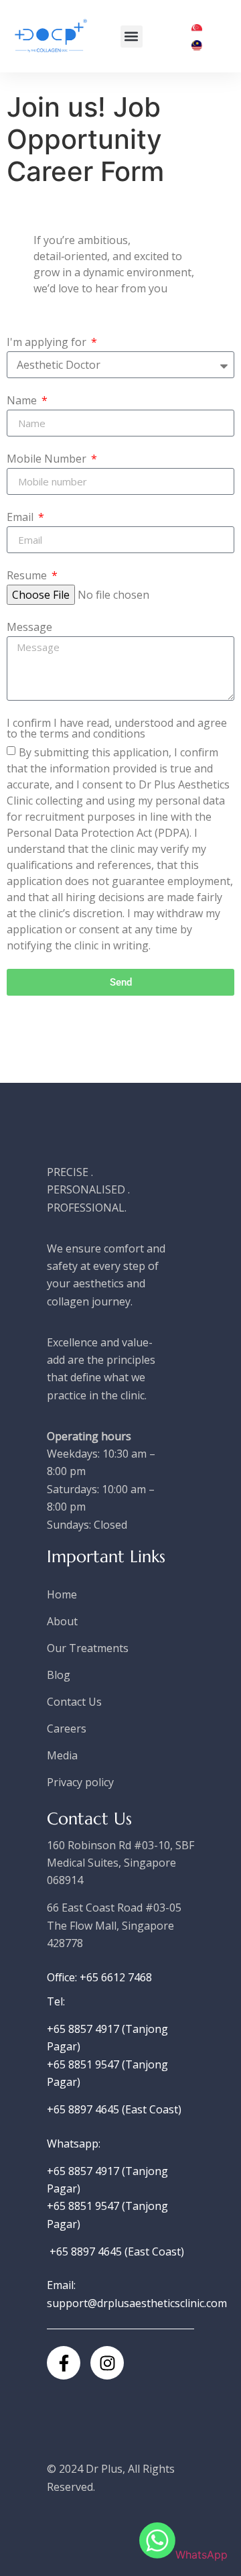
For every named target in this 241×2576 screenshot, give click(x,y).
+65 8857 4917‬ (84, 2171)
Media (62, 1755)
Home (62, 1594)
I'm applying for (48, 343)
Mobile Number (48, 460)
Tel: (56, 2001)
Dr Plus (104, 2469)
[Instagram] (107, 2363)
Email (21, 518)
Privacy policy (80, 1782)
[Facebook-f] (64, 2363)
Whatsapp (73, 2144)
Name (23, 401)
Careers (67, 1729)
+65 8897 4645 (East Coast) (114, 2109)
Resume (28, 576)
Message (29, 628)
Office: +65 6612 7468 (99, 1977)
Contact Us (74, 1702)
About (62, 1621)
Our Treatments (88, 1648)
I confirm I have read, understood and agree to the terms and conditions (117, 729)
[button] (132, 37)
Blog (59, 1675)
